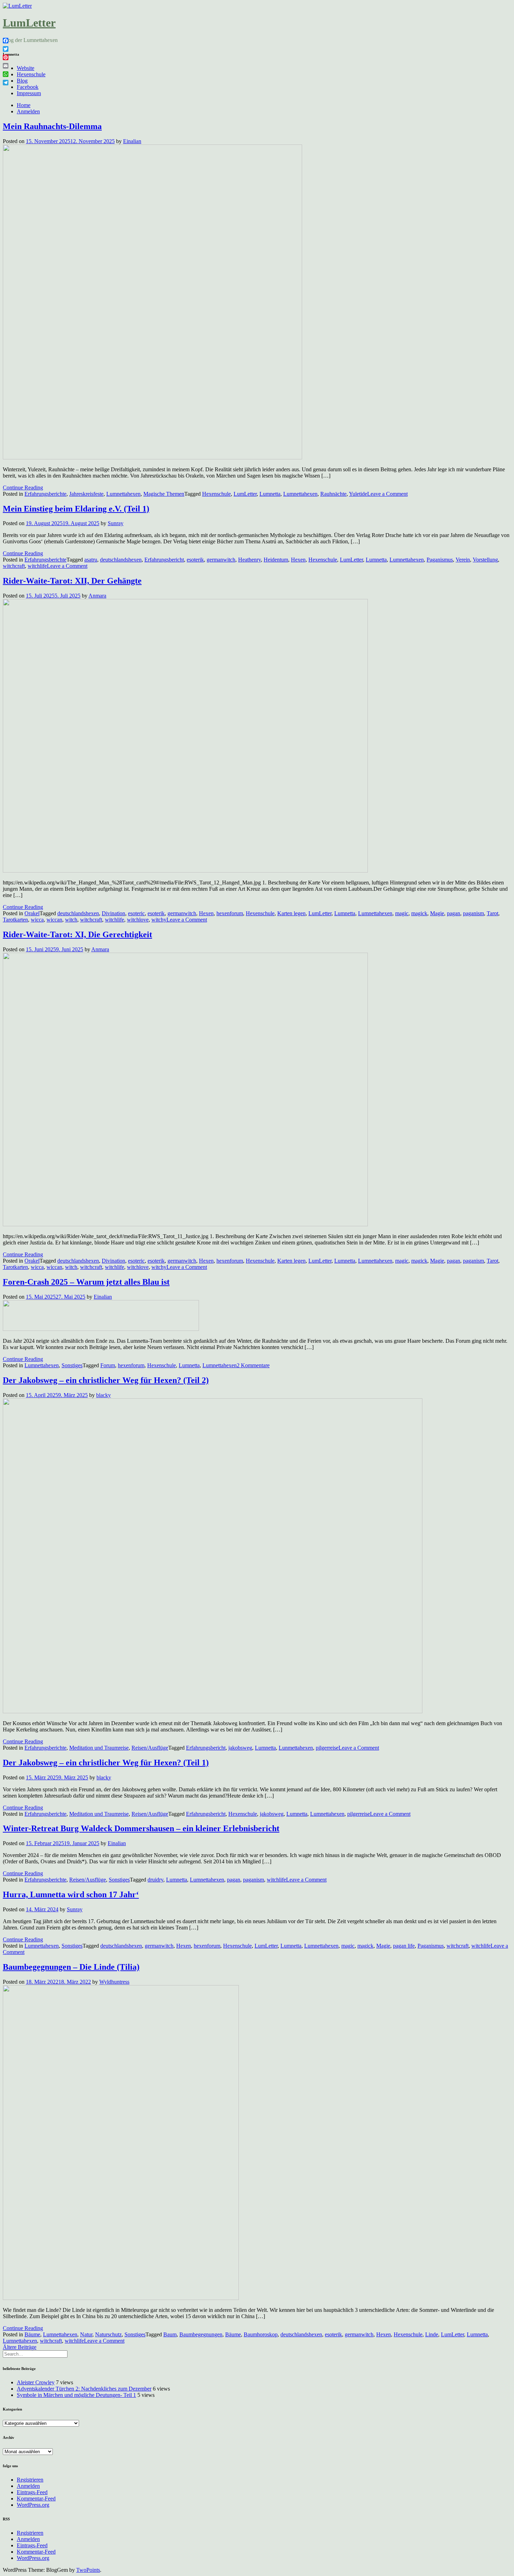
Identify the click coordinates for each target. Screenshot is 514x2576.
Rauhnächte (333, 494)
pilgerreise (327, 1748)
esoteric (136, 913)
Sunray (116, 523)
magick (419, 913)
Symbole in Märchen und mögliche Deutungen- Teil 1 (76, 2395)
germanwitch (221, 560)
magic (402, 913)
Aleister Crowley (36, 2382)
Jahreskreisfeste (86, 494)
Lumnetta (270, 494)
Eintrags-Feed (32, 2492)
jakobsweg (240, 1748)
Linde (432, 2334)
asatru (91, 560)
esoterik (195, 560)
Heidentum (276, 560)
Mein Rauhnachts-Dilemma (52, 126)
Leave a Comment (387, 494)
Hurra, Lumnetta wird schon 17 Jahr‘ (71, 1894)
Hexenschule (31, 74)
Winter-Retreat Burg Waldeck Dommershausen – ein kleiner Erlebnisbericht (141, 1828)
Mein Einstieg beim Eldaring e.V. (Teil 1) (76, 509)
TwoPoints (88, 2570)
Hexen (298, 560)
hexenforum (230, 913)
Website (26, 68)
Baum (170, 2334)
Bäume (32, 2334)
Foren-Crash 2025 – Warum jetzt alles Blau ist (86, 1282)
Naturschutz (108, 2334)
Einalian (132, 141)
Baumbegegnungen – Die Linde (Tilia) (71, 1967)
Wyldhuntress (114, 1982)
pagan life (404, 1946)
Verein (463, 560)
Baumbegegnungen (201, 2334)
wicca (37, 920)
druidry (155, 1880)
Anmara (97, 596)
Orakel (32, 913)
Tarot (492, 913)
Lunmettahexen (296, 1748)
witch (71, 920)
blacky (103, 1395)
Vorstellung (485, 560)
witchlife (37, 566)
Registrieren (30, 2480)
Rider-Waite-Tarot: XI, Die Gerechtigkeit (77, 934)
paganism (473, 913)
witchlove (138, 920)
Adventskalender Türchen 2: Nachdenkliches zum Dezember (84, 2389)
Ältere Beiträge (20, 2347)
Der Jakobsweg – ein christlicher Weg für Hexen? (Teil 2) (106, 1380)
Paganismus (440, 560)
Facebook (28, 87)
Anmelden (28, 111)
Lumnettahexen (123, 494)
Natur (86, 2334)
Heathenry (249, 560)
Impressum (29, 93)
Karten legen (291, 913)
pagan (454, 913)
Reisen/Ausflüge (150, 1748)
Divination (113, 913)
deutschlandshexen (121, 560)
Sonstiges (72, 1365)
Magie (437, 913)
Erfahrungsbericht (164, 560)
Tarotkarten (15, 920)
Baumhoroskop (261, 2334)
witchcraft (14, 566)
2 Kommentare (253, 1365)
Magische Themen (164, 494)
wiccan (54, 920)
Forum (108, 1365)
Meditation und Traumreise (99, 1748)
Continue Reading (23, 488)
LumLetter (29, 23)
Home (24, 105)
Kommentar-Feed (36, 2499)
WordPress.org (33, 2505)
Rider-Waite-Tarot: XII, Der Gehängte (72, 581)
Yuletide (358, 494)
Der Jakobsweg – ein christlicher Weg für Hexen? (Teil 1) (106, 1763)
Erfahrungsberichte (45, 494)
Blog (22, 81)
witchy (159, 920)
